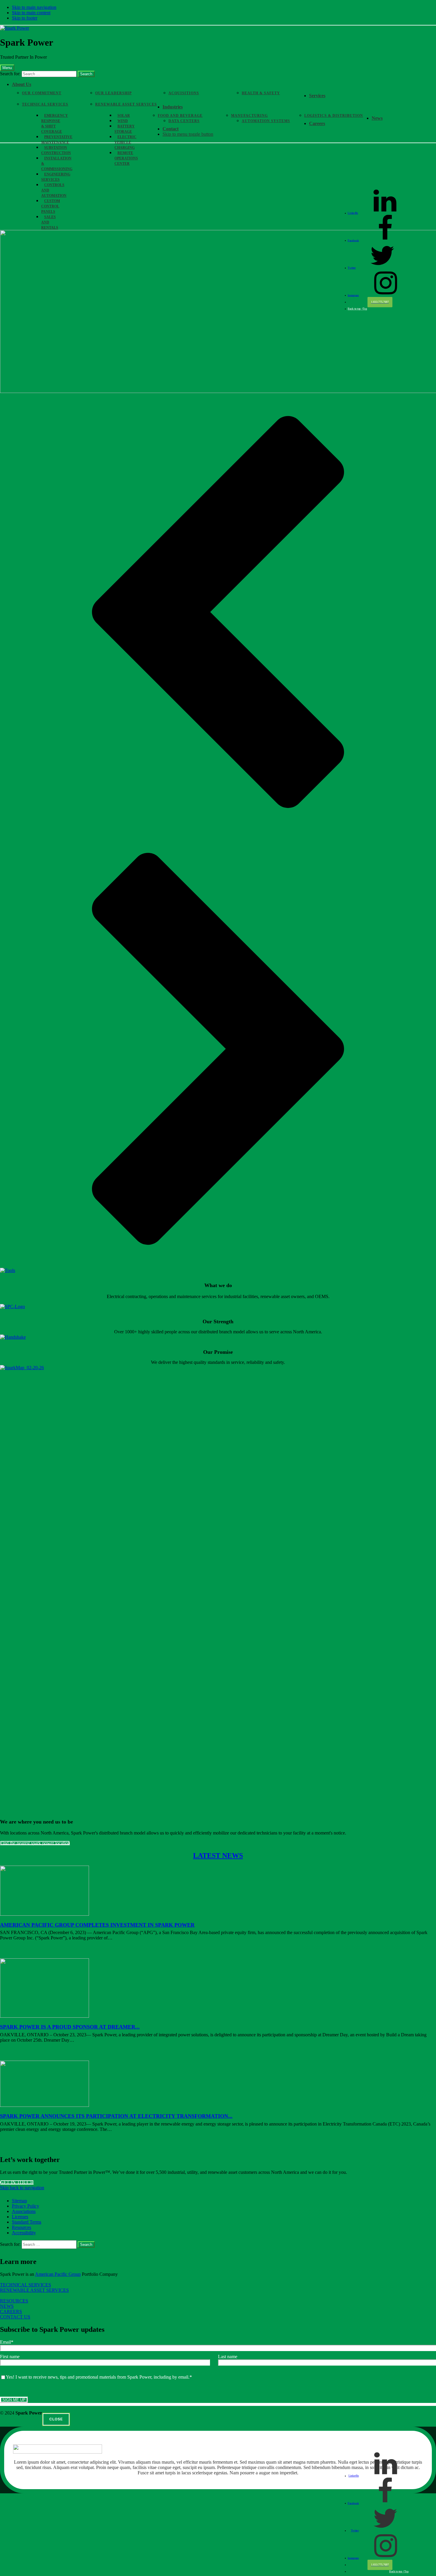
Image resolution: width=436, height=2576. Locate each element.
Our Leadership (113, 93)
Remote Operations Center (126, 158)
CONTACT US (15, 2317)
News (377, 118)
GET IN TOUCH (17, 2182)
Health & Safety (261, 93)
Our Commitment (42, 93)
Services (317, 96)
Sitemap (19, 2201)
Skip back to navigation (22, 2188)
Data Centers (184, 121)
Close (56, 2419)
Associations (24, 2211)
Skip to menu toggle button (188, 134)
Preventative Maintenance (57, 140)
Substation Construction (56, 150)
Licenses (20, 2217)
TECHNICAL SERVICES (26, 2285)
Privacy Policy (26, 2206)
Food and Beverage (180, 116)
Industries (173, 107)
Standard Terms (27, 2222)
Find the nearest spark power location (35, 1843)
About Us (22, 84)
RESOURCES (14, 2301)
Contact (171, 129)
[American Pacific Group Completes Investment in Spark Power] (44, 1914)
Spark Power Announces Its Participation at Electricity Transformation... (116, 2116)
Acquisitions (184, 93)
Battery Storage (125, 129)
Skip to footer (25, 18)
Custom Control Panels (51, 206)
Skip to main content (31, 13)
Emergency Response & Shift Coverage (55, 124)
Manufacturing (249, 116)
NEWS (7, 2306)
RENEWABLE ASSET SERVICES (34, 2290)
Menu (7, 68)
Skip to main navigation (34, 7)
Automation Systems (266, 121)
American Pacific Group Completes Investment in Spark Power (97, 1925)
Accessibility (24, 2233)
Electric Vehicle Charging (125, 142)
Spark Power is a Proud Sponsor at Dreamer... (70, 2027)
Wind (123, 121)
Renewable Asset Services (126, 104)
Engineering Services (56, 177)
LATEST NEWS (218, 1856)
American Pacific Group (58, 2274)
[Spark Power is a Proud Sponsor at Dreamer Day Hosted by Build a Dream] (44, 2016)
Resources (22, 2227)
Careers (317, 123)
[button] (218, 613)
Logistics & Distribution (334, 116)
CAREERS (11, 2311)
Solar (124, 116)
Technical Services (45, 104)
